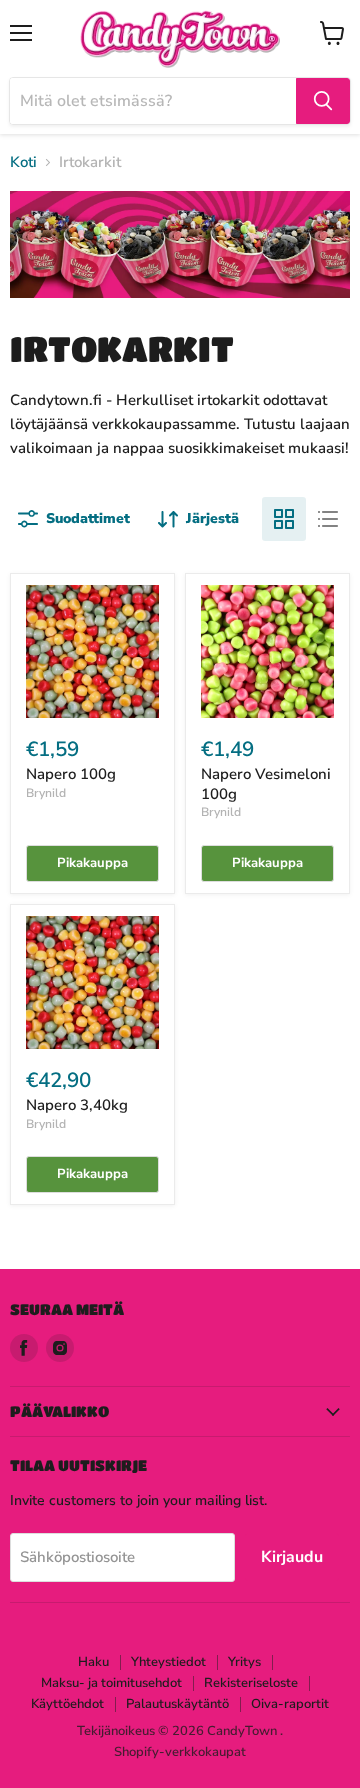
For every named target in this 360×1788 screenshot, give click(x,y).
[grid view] (284, 519)
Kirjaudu (292, 1557)
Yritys (244, 1662)
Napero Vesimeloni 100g (266, 784)
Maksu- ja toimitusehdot (111, 1683)
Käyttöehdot (67, 1704)
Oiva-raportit (290, 1704)
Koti (23, 162)
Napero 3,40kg (77, 1105)
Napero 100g (71, 774)
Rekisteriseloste (251, 1683)
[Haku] (323, 101)
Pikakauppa (92, 863)
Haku (93, 1662)
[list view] (328, 519)
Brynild (46, 793)
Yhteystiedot (168, 1662)
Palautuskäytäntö (177, 1704)
